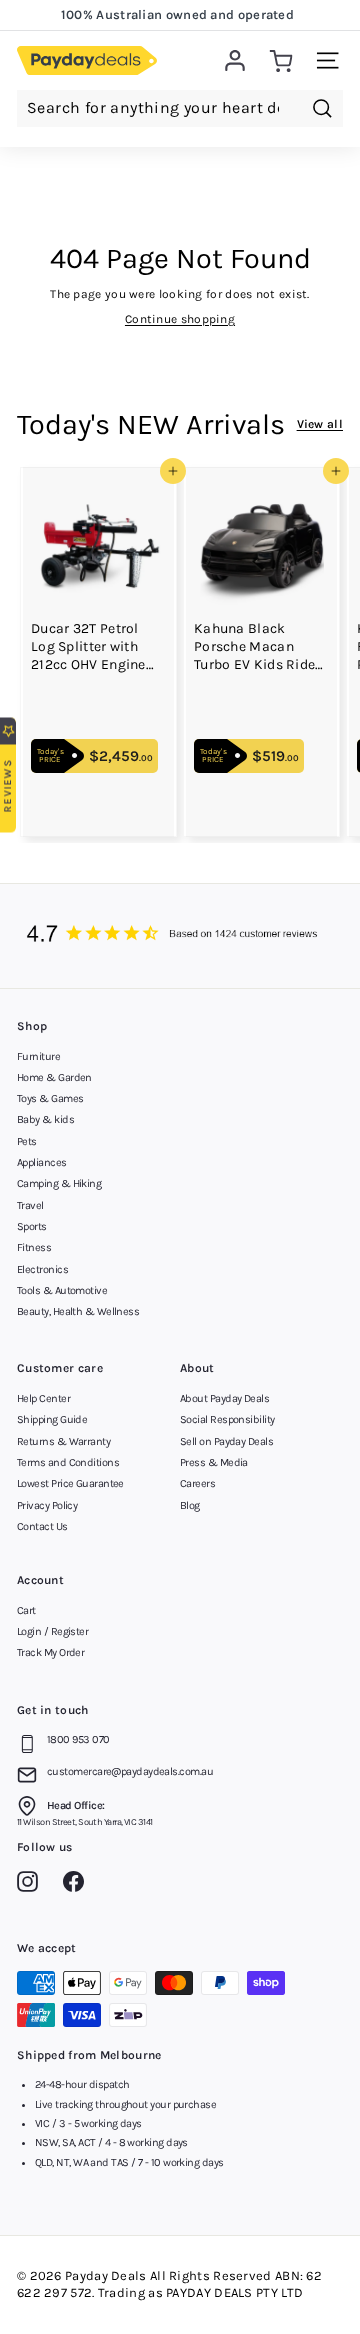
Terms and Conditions (68, 1462)
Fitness (34, 1247)
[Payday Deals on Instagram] (32, 1885)
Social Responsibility (227, 1419)
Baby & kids (45, 1119)
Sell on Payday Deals (226, 1441)
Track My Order (50, 1652)
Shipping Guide (52, 1419)
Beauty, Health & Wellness (78, 1311)
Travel (30, 1205)
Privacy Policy (47, 1505)
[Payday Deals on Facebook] (78, 1885)
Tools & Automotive (62, 1290)
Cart (26, 1610)
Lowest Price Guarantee (70, 1483)
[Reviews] (180, 936)
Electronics (42, 1269)
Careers (197, 1483)
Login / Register (52, 1631)
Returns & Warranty (63, 1441)
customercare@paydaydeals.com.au (130, 1771)
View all (320, 424)
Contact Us (42, 1526)
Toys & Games (50, 1098)
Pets (27, 1141)
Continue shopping (180, 319)
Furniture (38, 1056)
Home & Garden (54, 1077)
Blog (190, 1505)
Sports (32, 1226)
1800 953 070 (78, 1739)
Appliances (42, 1162)
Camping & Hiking (59, 1183)
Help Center (43, 1398)
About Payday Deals (224, 1398)
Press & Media (214, 1462)
